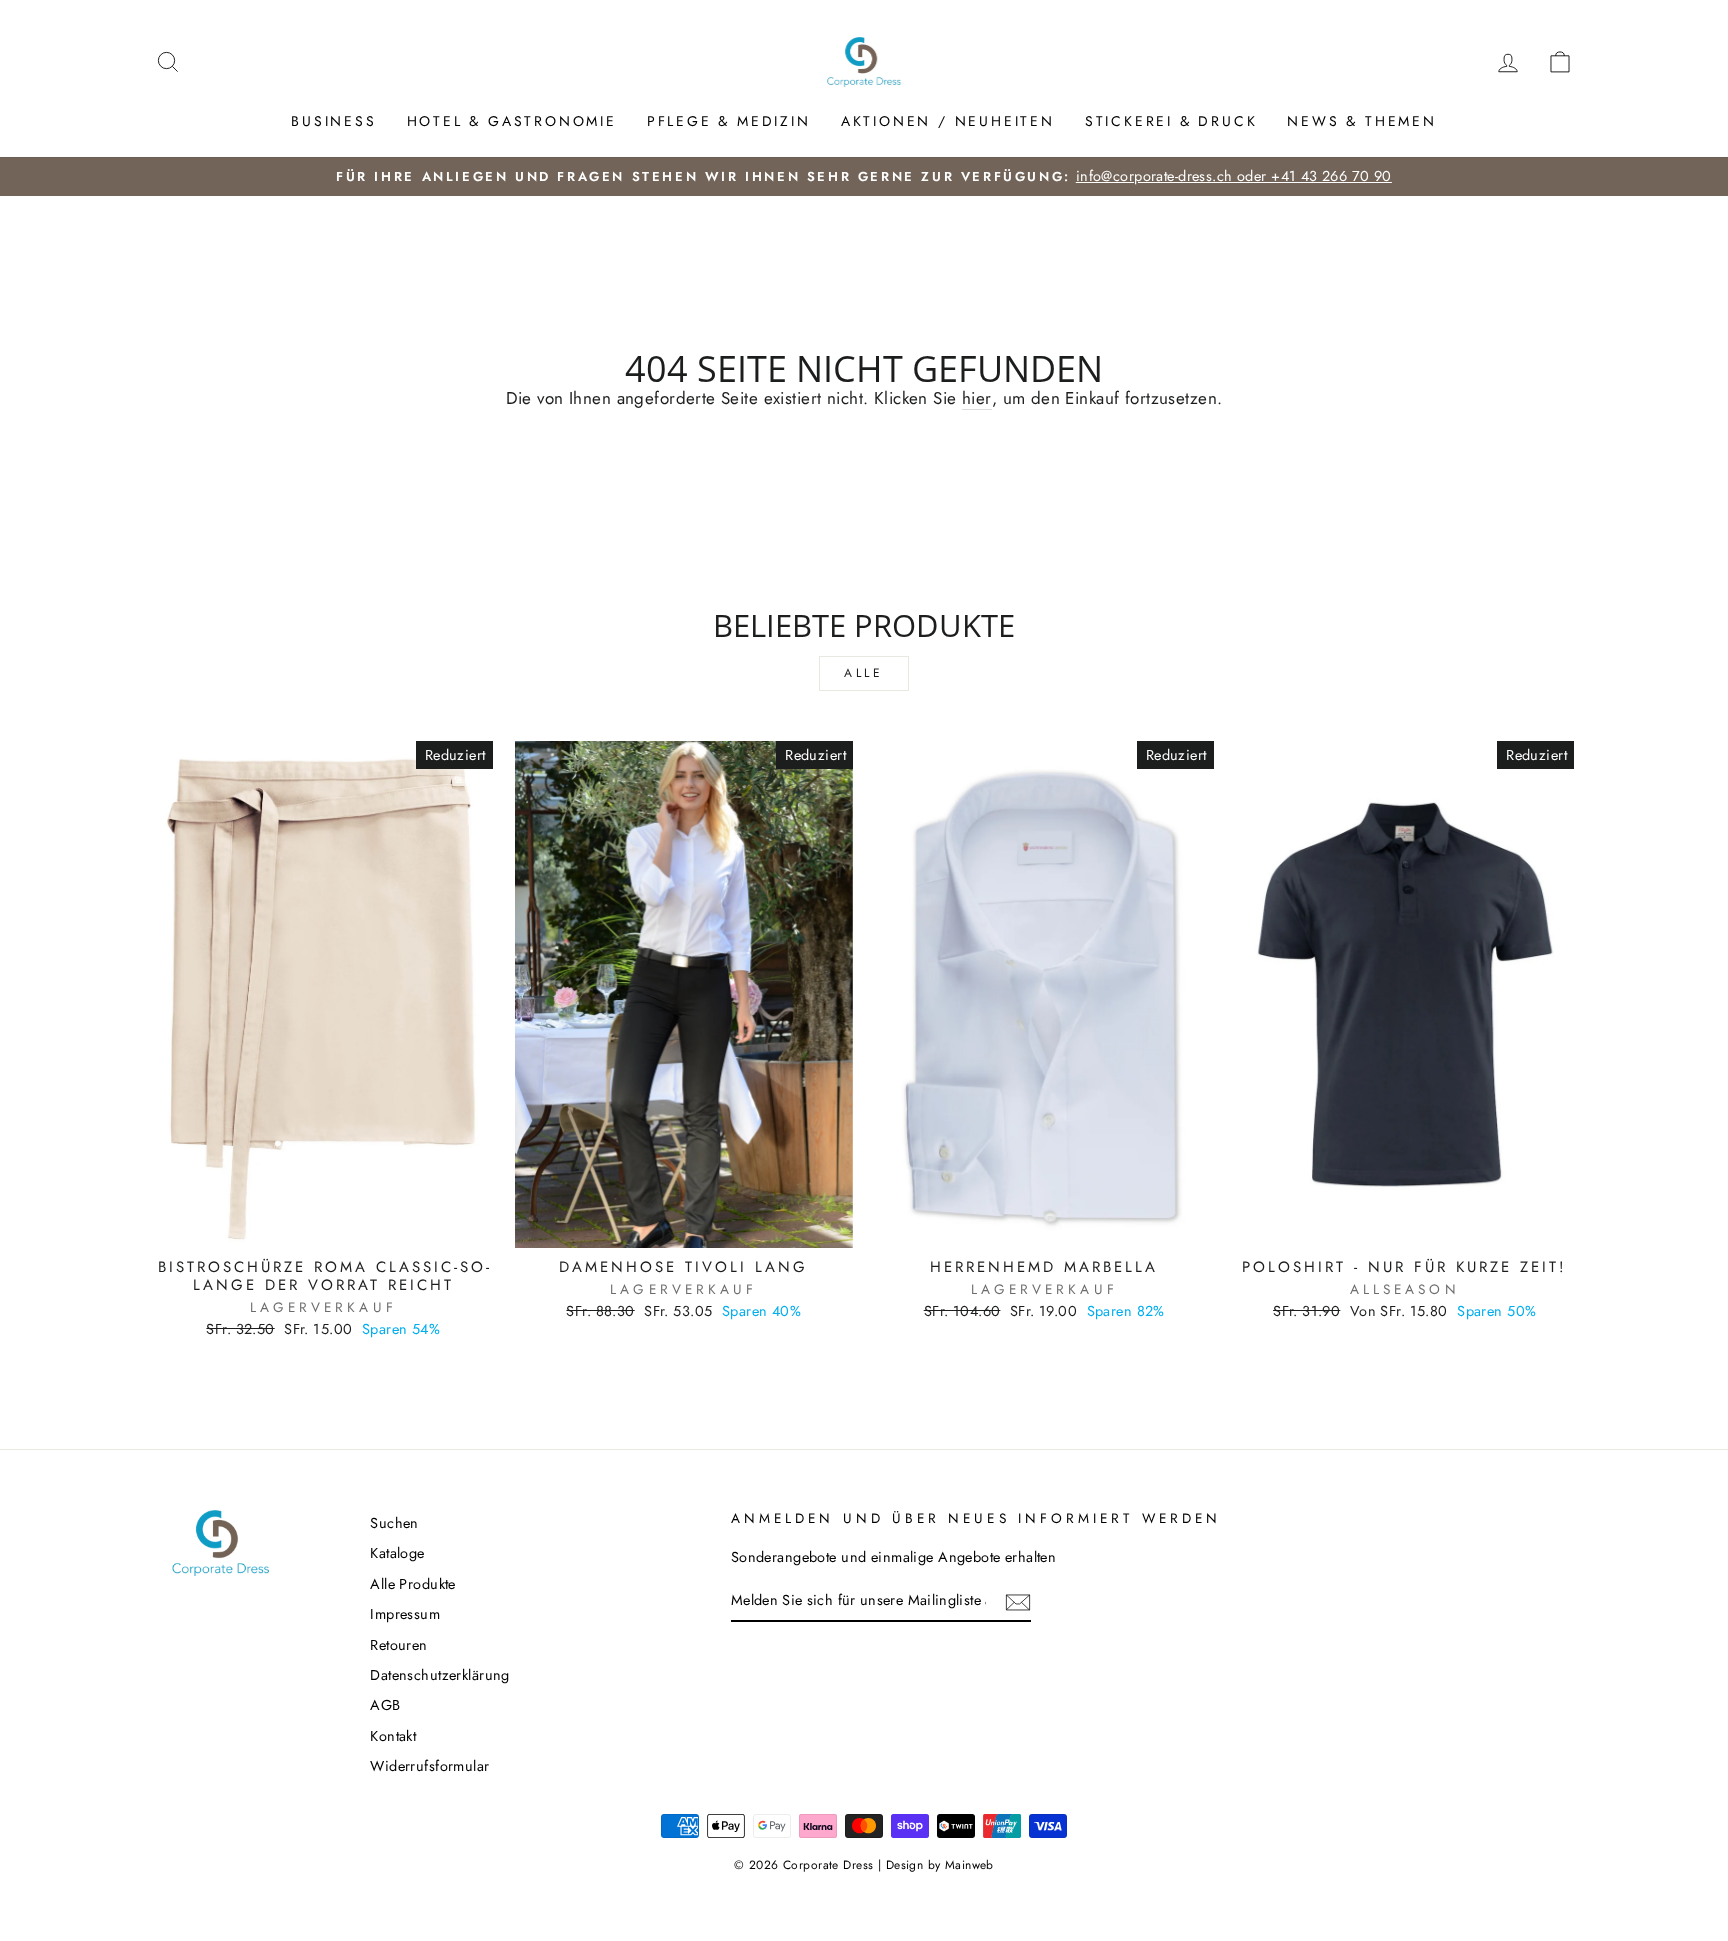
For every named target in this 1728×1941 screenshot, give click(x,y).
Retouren (398, 1645)
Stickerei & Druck (1171, 121)
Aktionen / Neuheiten (948, 121)
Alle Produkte (413, 1584)
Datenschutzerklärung (440, 1675)
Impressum (405, 1614)
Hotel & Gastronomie (512, 121)
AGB (385, 1705)
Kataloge (397, 1553)
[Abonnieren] (1018, 1601)
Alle (863, 673)
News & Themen (1361, 121)
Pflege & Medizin (729, 121)
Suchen (394, 1523)
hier (977, 398)
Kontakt (393, 1736)
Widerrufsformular (429, 1766)
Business (333, 121)
